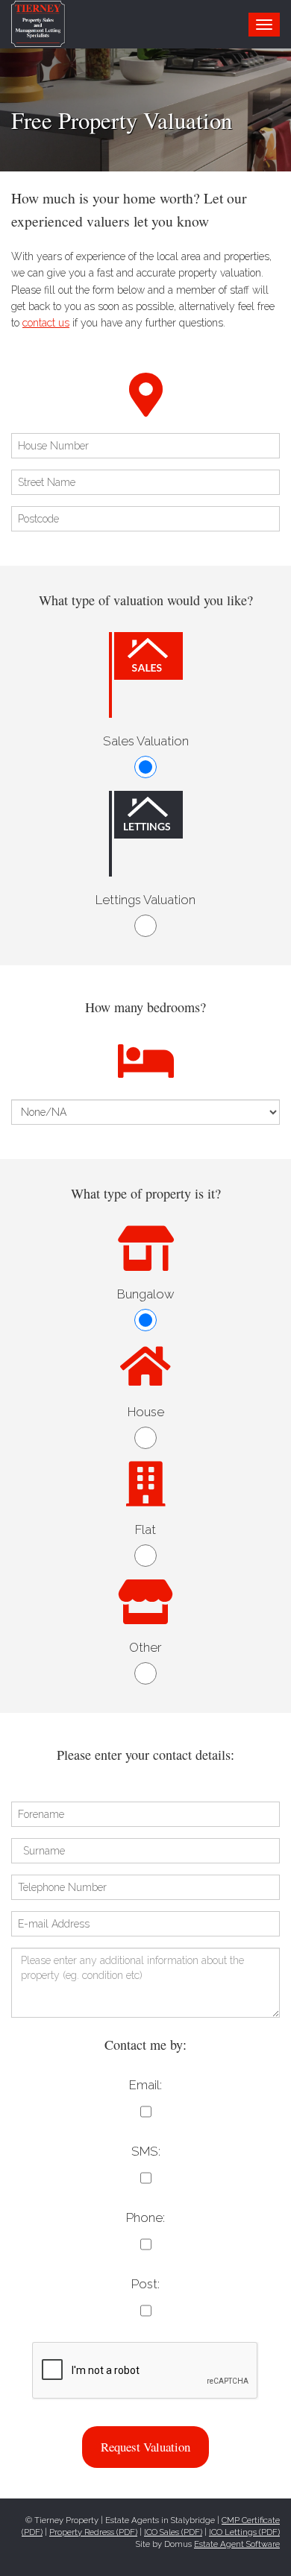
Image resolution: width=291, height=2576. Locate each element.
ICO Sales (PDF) (173, 2532)
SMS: (146, 2151)
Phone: (145, 2217)
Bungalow (146, 1294)
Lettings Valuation (145, 900)
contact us (46, 323)
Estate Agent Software (237, 2544)
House (146, 1412)
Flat (145, 1529)
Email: (145, 2085)
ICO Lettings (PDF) (244, 2532)
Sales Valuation (146, 741)
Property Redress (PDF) (93, 2532)
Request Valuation (145, 2447)
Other (145, 1647)
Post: (145, 2284)
